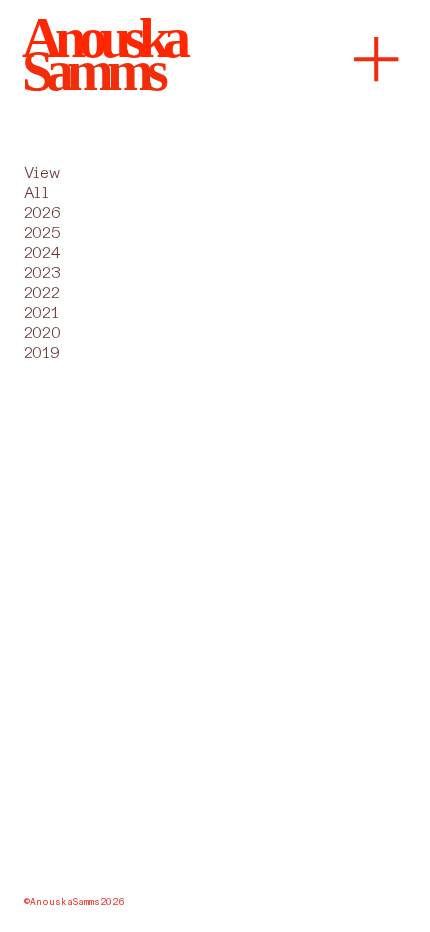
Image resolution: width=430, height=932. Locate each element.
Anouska (103, 38)
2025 (42, 233)
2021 (41, 313)
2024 (42, 253)
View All (41, 183)
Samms (92, 71)
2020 (42, 333)
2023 (42, 273)
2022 (41, 293)
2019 (41, 353)
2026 (42, 213)
